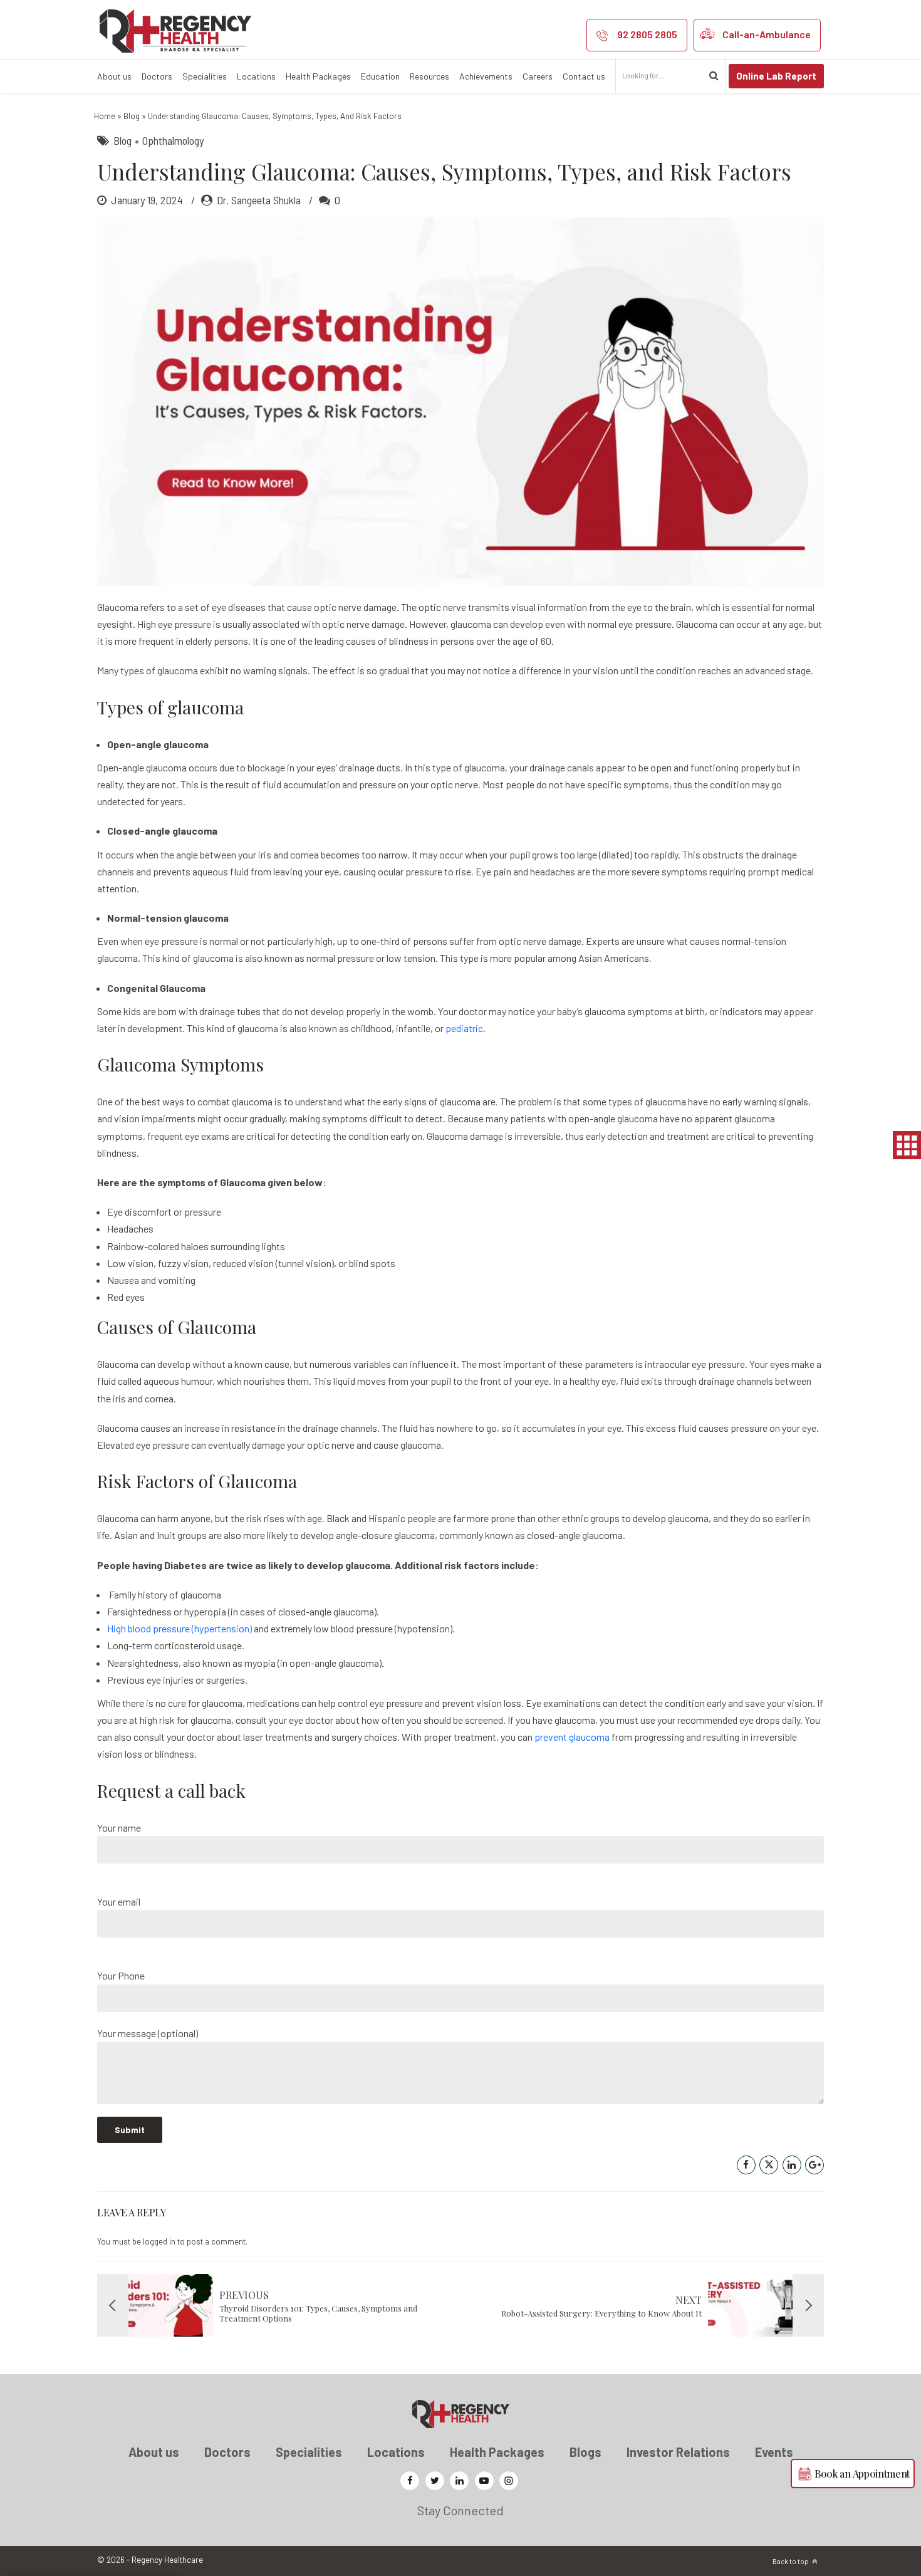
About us (114, 76)
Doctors (157, 76)
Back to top (791, 2561)
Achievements (486, 76)
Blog (132, 116)
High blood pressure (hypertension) (180, 1628)
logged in (159, 2241)
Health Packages (318, 76)
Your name (119, 1828)
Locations (256, 76)
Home (105, 116)
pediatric (464, 1028)
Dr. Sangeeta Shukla (259, 200)
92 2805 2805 (647, 34)
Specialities (205, 76)
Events (774, 2452)
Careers (538, 76)
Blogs (585, 2452)
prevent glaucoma (572, 1737)
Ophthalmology (173, 140)
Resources (429, 76)
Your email (119, 1901)
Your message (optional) (148, 2033)
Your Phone (121, 1975)
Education (380, 76)
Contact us (584, 76)
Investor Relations (678, 2452)
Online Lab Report (776, 76)
